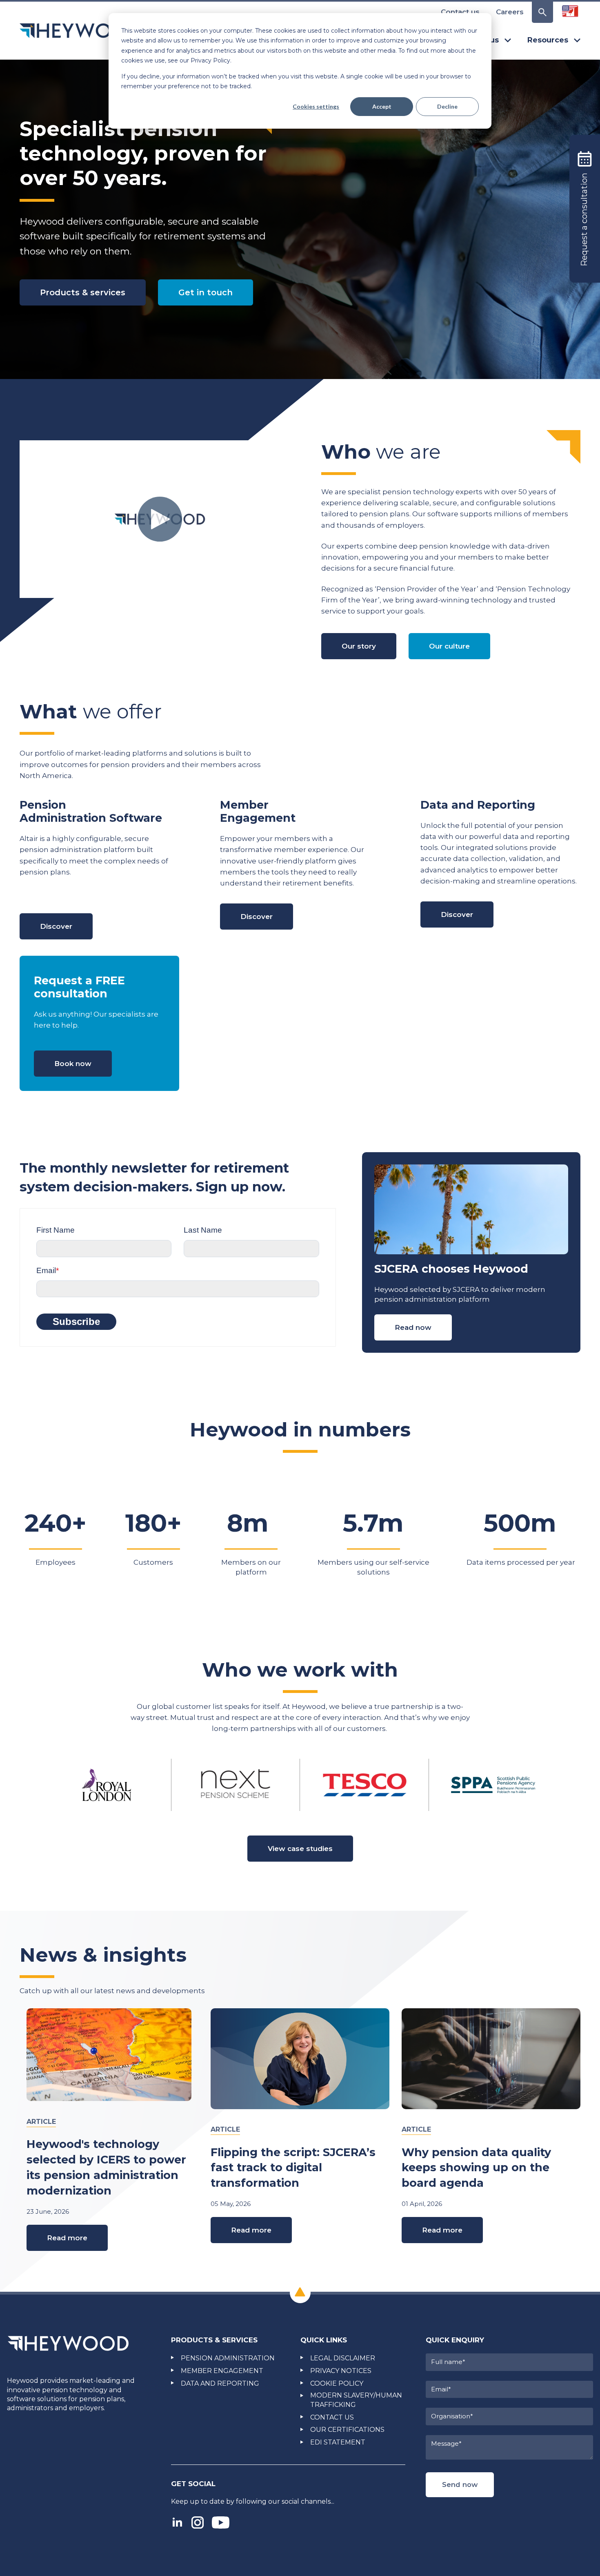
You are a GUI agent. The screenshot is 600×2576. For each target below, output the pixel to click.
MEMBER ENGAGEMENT (222, 2371)
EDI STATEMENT (338, 2442)
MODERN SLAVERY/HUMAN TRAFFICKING (356, 2400)
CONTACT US (332, 2417)
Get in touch (206, 292)
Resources (548, 40)
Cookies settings (316, 106)
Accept (382, 106)
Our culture (449, 646)
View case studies (300, 1849)
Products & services (83, 292)
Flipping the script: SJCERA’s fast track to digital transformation (293, 2168)
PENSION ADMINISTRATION (228, 2358)
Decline (447, 106)
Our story (359, 646)
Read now (413, 1327)
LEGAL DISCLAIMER (343, 2358)
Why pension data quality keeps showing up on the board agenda (476, 2168)
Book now (73, 1064)
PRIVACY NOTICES (341, 2371)
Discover (56, 926)
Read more (67, 2238)
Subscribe (76, 1321)
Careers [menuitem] (510, 12)
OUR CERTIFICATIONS (347, 2430)
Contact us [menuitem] (460, 12)
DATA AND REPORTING (220, 2383)
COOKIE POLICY (337, 2383)
